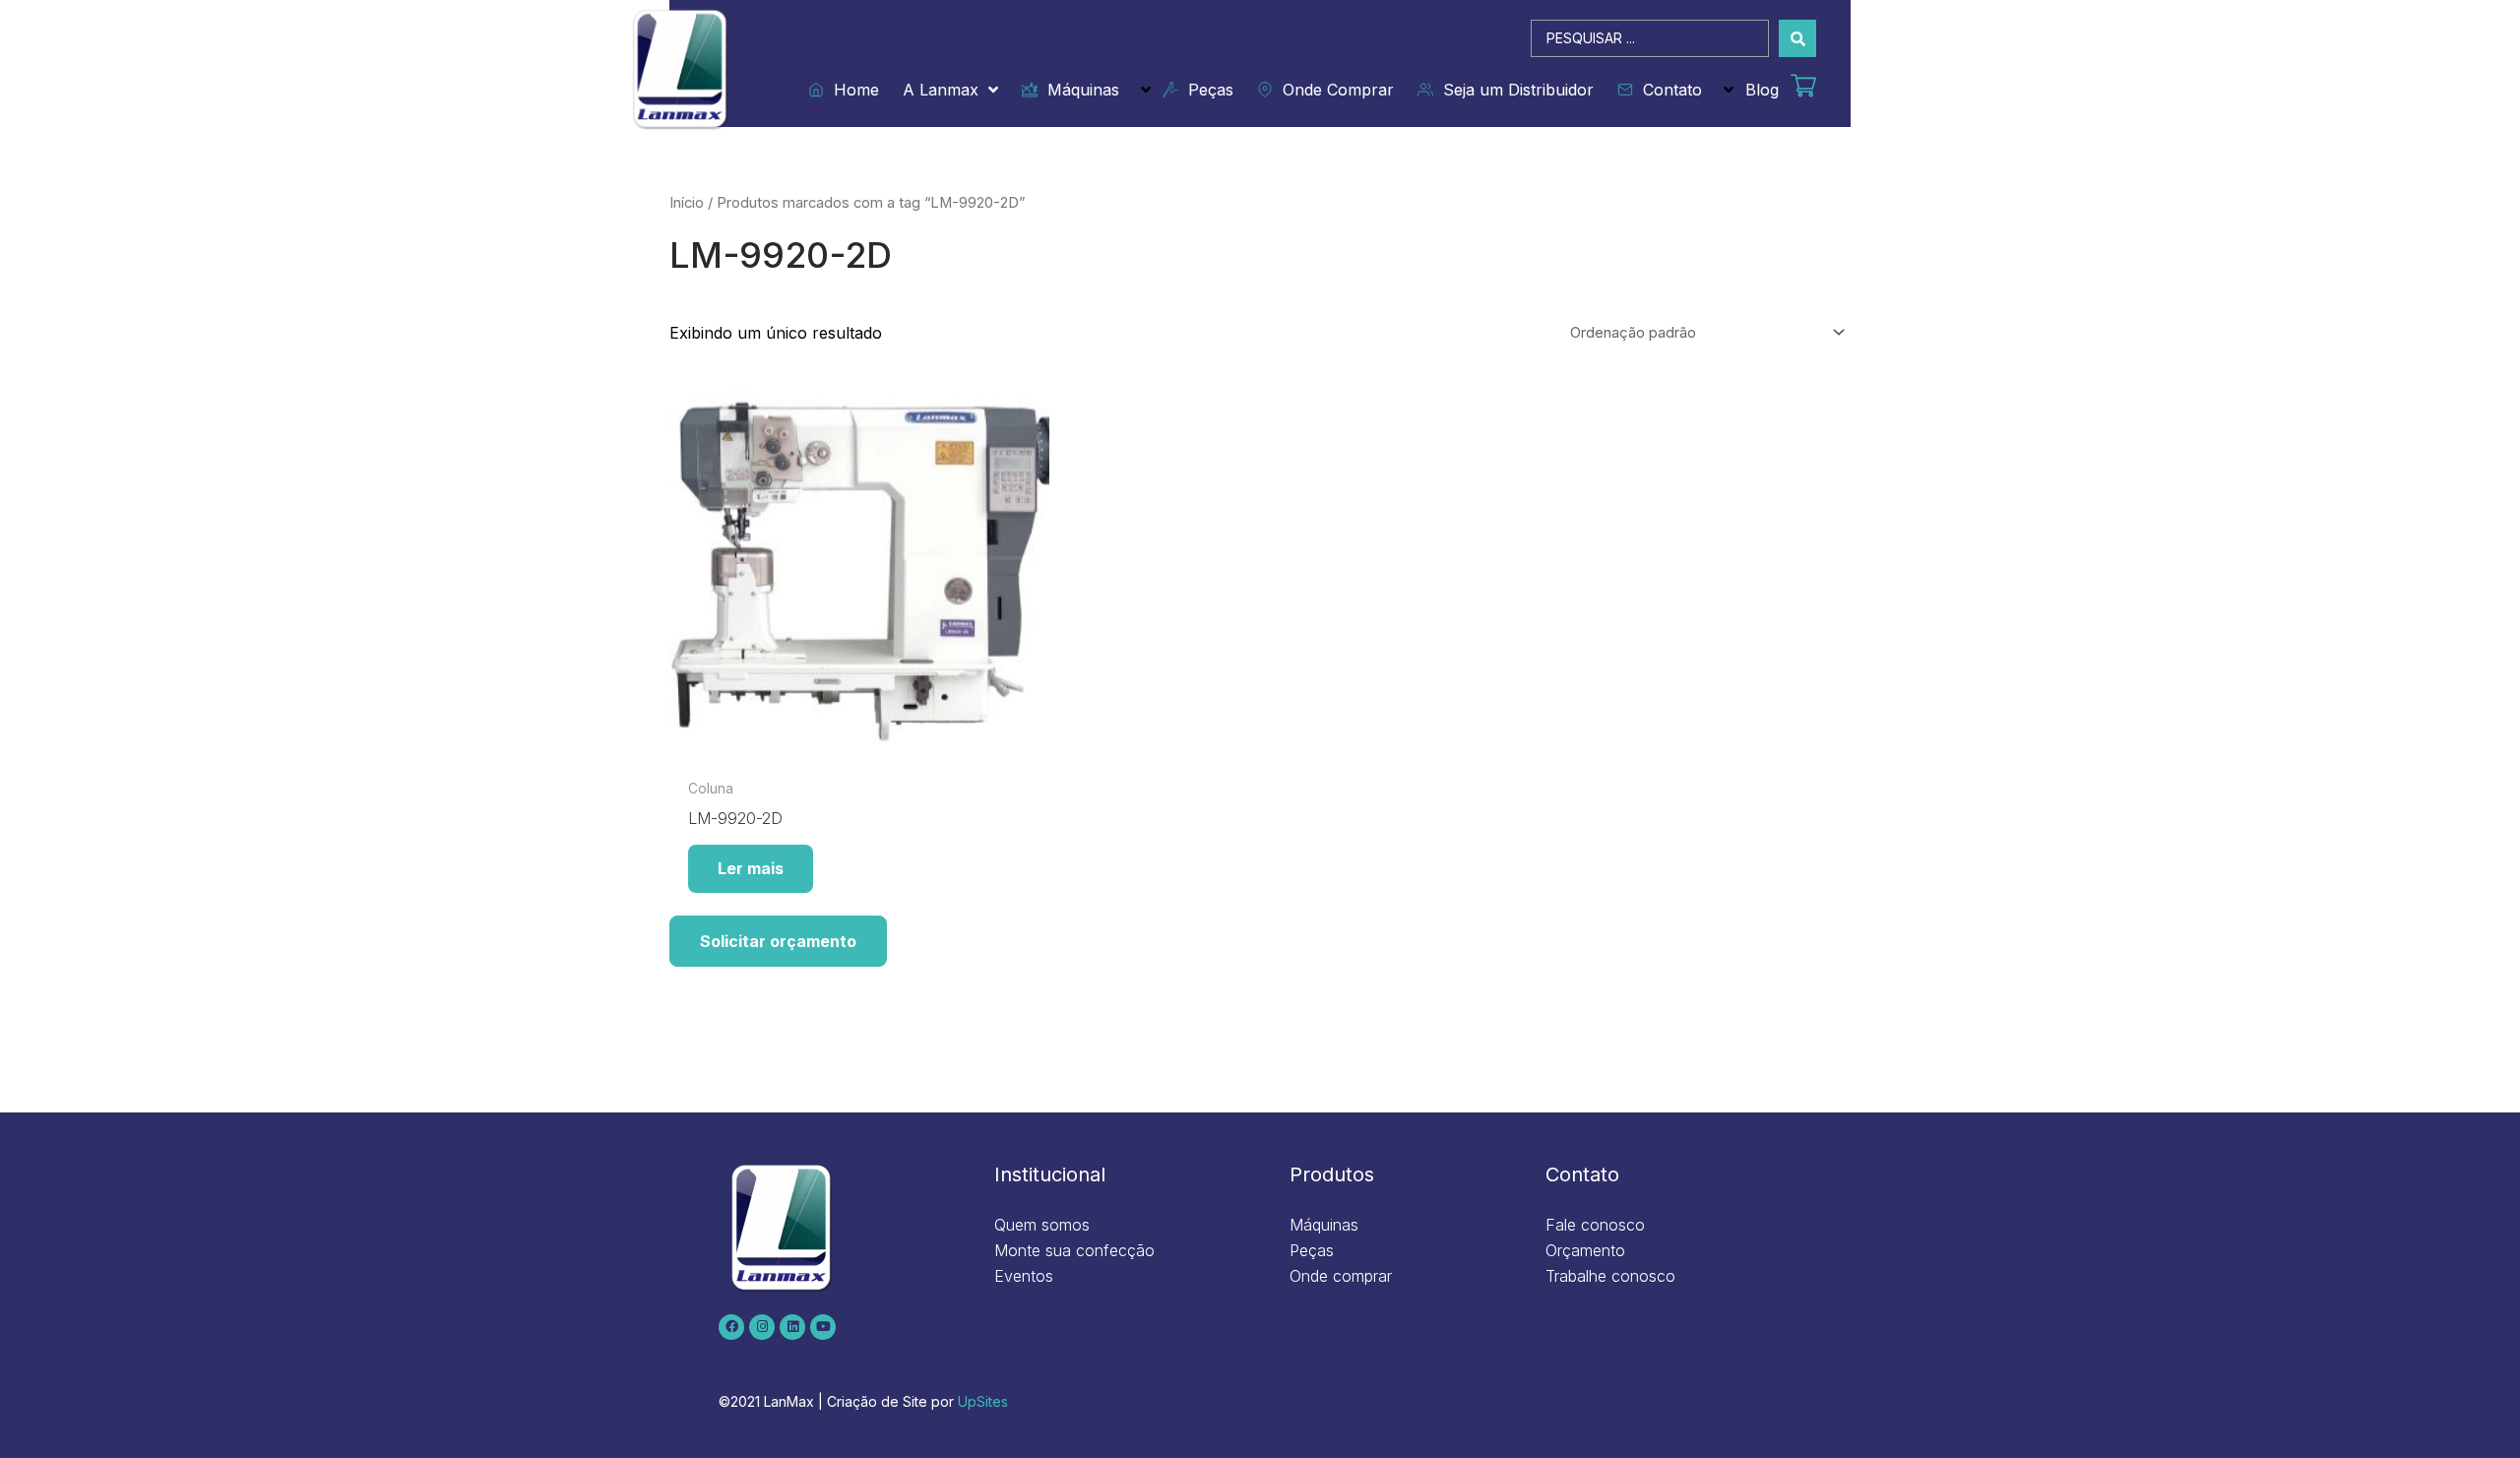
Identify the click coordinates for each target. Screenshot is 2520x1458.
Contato (1668, 90)
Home (851, 90)
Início (687, 203)
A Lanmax (941, 90)
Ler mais (751, 868)
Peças (1206, 90)
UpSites (983, 1401)
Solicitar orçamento (778, 941)
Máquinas (1078, 90)
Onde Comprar (1333, 90)
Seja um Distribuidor (1513, 90)
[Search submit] (1797, 38)
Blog (1762, 90)
